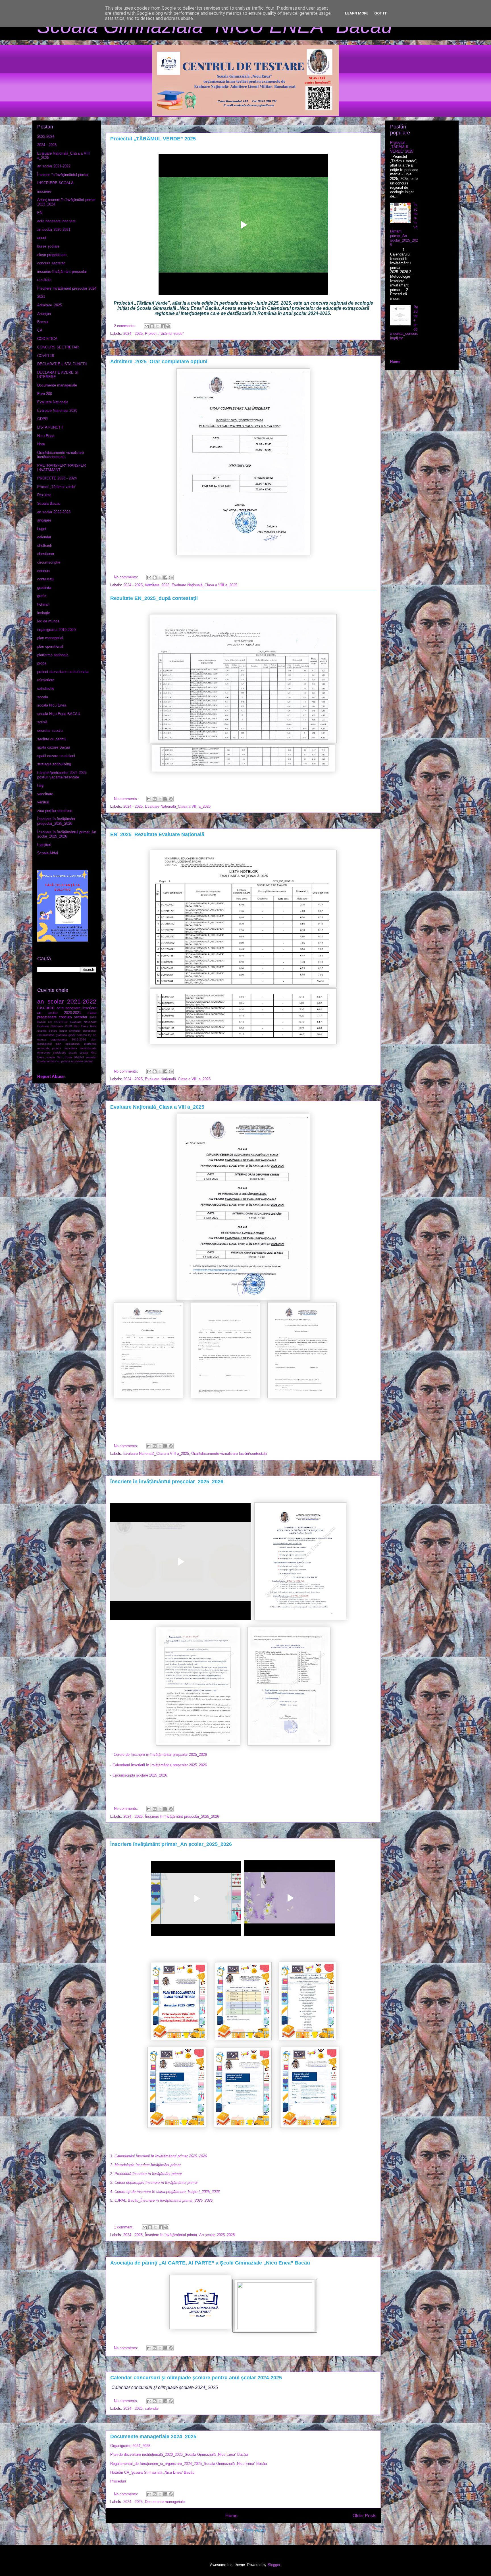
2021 (41, 297)
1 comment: (124, 2227)
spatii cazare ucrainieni (56, 756)
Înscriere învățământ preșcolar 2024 (67, 288)
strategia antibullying (54, 764)
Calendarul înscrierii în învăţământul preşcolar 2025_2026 (160, 1765)
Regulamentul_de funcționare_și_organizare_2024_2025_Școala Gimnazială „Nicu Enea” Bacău (189, 2464)
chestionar (46, 554)
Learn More (357, 13)
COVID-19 (46, 356)
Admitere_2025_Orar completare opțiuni (159, 362)
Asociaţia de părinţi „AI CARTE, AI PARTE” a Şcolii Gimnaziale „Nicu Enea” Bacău (210, 2263)
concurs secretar (51, 263)
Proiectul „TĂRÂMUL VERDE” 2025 (153, 139)
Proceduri (118, 2481)
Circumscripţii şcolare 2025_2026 (140, 1775)
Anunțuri (44, 314)
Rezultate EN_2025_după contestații (154, 598)
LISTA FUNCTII (50, 427)
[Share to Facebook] (163, 326)
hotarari (43, 604)
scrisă (42, 722)
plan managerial (50, 638)
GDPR (42, 419)
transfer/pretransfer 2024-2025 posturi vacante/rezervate (62, 775)
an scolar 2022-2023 (54, 512)
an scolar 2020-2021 (54, 229)
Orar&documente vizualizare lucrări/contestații (229, 1454)
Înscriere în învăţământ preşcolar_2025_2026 (182, 1816)
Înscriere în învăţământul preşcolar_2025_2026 (167, 1482)
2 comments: (125, 326)
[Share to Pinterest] (168, 326)
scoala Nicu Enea (52, 705)
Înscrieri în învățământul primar (63, 175)
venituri (43, 802)
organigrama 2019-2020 (56, 630)
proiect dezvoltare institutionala (63, 672)
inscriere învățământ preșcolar (62, 272)
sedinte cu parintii (52, 739)
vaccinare (45, 794)
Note (41, 444)
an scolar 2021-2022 (54, 166)
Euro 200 (45, 394)
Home (231, 2516)
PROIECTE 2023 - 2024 (57, 478)
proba (42, 663)
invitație (44, 613)
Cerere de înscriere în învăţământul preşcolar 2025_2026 (160, 1755)
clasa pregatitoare (52, 255)
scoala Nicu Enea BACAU (59, 714)
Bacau (42, 322)
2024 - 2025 (133, 334)
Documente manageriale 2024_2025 (153, 2436)
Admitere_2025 (157, 585)
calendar (152, 2408)
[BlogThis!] (152, 326)
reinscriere (46, 680)
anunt (42, 238)
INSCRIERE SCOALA (55, 183)
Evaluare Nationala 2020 (57, 411)
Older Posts (364, 2516)
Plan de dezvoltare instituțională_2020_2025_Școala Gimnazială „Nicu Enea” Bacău (179, 2455)
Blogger (274, 2565)
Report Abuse (51, 1076)
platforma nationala (53, 655)
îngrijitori (44, 845)
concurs (44, 571)
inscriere (44, 191)
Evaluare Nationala (53, 402)
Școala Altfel (48, 853)
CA (40, 330)
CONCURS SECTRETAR (58, 347)
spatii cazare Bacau (54, 747)
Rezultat (44, 495)
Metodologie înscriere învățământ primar (148, 2165)
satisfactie (46, 688)
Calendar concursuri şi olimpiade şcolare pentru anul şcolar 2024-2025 (196, 2378)
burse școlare (48, 246)
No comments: (127, 577)
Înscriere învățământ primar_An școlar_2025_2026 (171, 1844)
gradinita (44, 588)
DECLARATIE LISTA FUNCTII (62, 364)
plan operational (50, 646)
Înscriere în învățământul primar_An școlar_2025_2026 (190, 2235)
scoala (43, 697)
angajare (44, 520)
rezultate (44, 280)
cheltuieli (44, 546)
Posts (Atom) (255, 2530)
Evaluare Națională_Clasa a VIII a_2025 (204, 585)
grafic (42, 596)
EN (40, 213)
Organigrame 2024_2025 (130, 2446)
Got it (381, 13)
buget (42, 529)
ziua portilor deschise (55, 811)
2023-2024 (46, 137)
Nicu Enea (46, 436)
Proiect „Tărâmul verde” (164, 334)
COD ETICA (47, 339)
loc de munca (48, 621)
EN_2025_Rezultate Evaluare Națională (157, 834)
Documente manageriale (165, 2502)
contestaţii (46, 579)
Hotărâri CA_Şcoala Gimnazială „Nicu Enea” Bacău (152, 2472)
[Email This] (147, 326)
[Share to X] (157, 326)
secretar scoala (50, 731)
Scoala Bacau (49, 503)
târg (40, 785)
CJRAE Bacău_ (164, 2200)
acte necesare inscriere (56, 221)
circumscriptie (49, 562)
